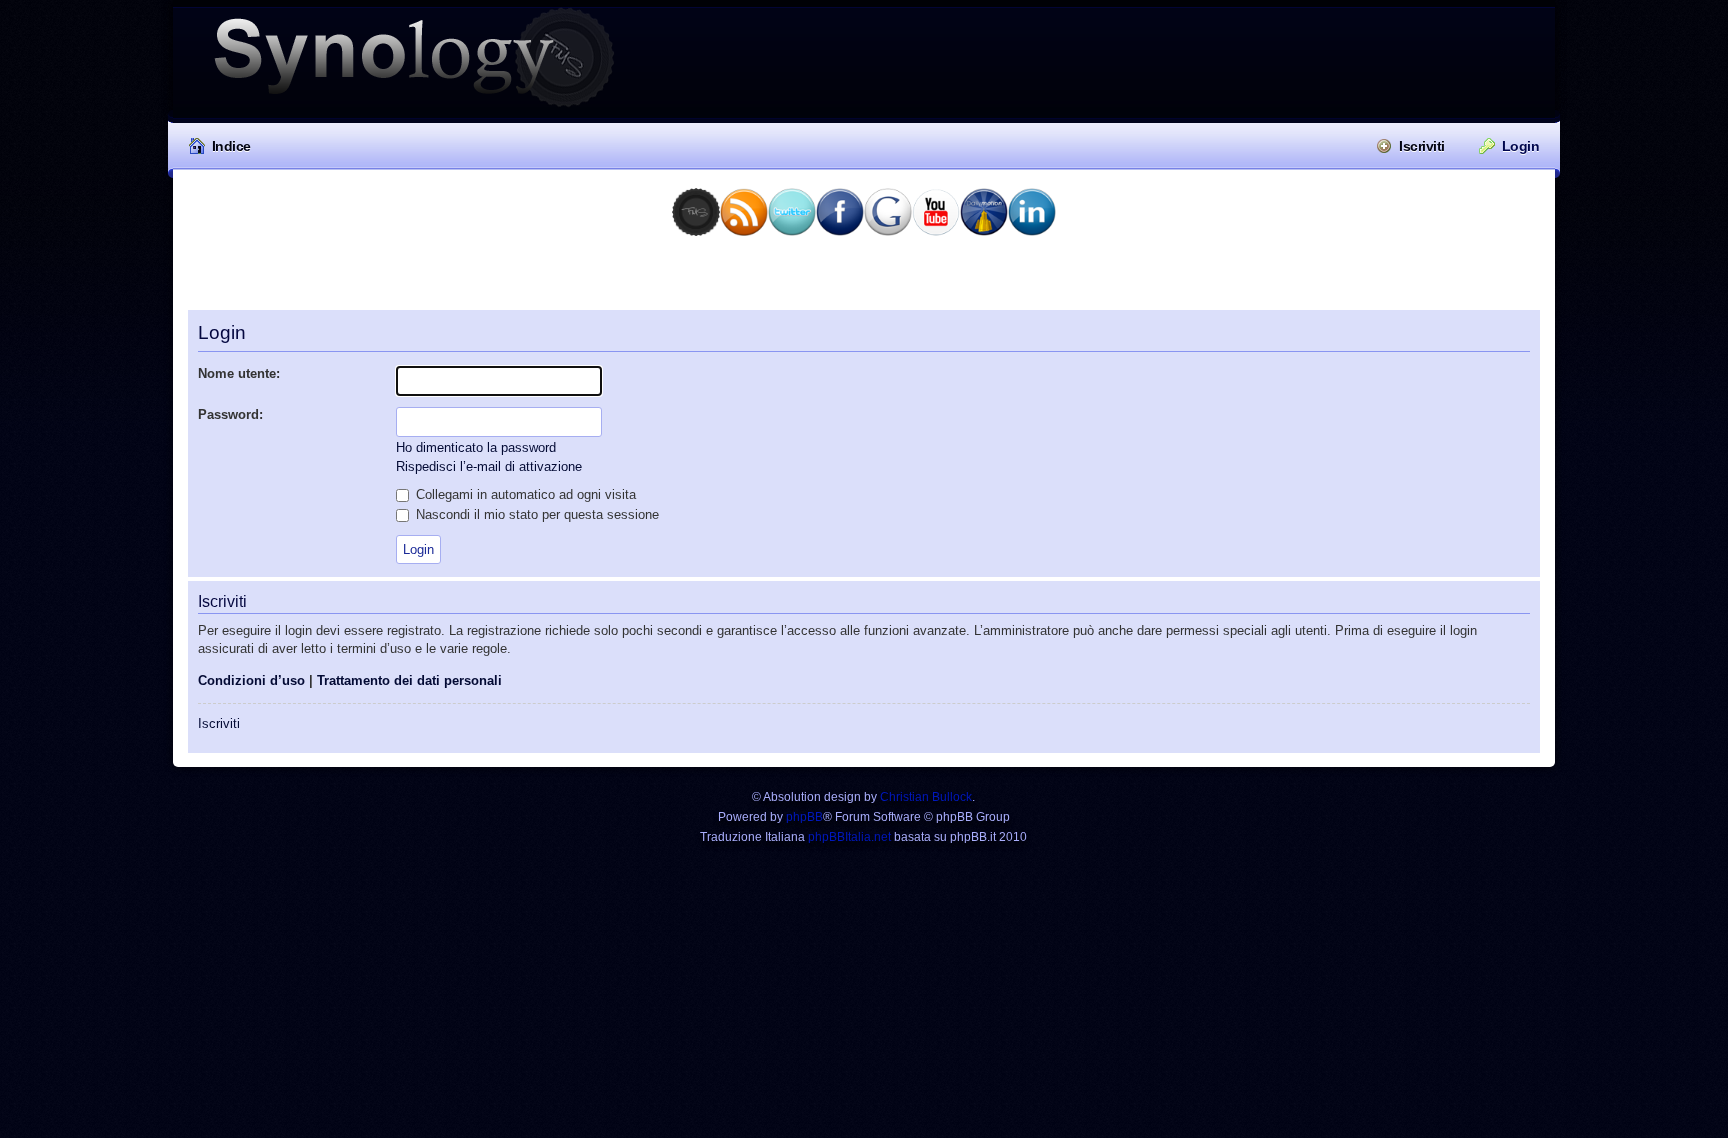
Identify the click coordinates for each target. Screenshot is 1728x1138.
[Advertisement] (864, 280)
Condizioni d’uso (251, 680)
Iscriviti (1422, 146)
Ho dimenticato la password (476, 447)
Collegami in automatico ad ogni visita (524, 494)
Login (1521, 146)
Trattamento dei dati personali (409, 680)
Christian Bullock (926, 797)
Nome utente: (239, 373)
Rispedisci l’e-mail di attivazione (489, 466)
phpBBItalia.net (849, 837)
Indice (231, 146)
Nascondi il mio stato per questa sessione (535, 514)
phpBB (804, 817)
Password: (230, 414)
